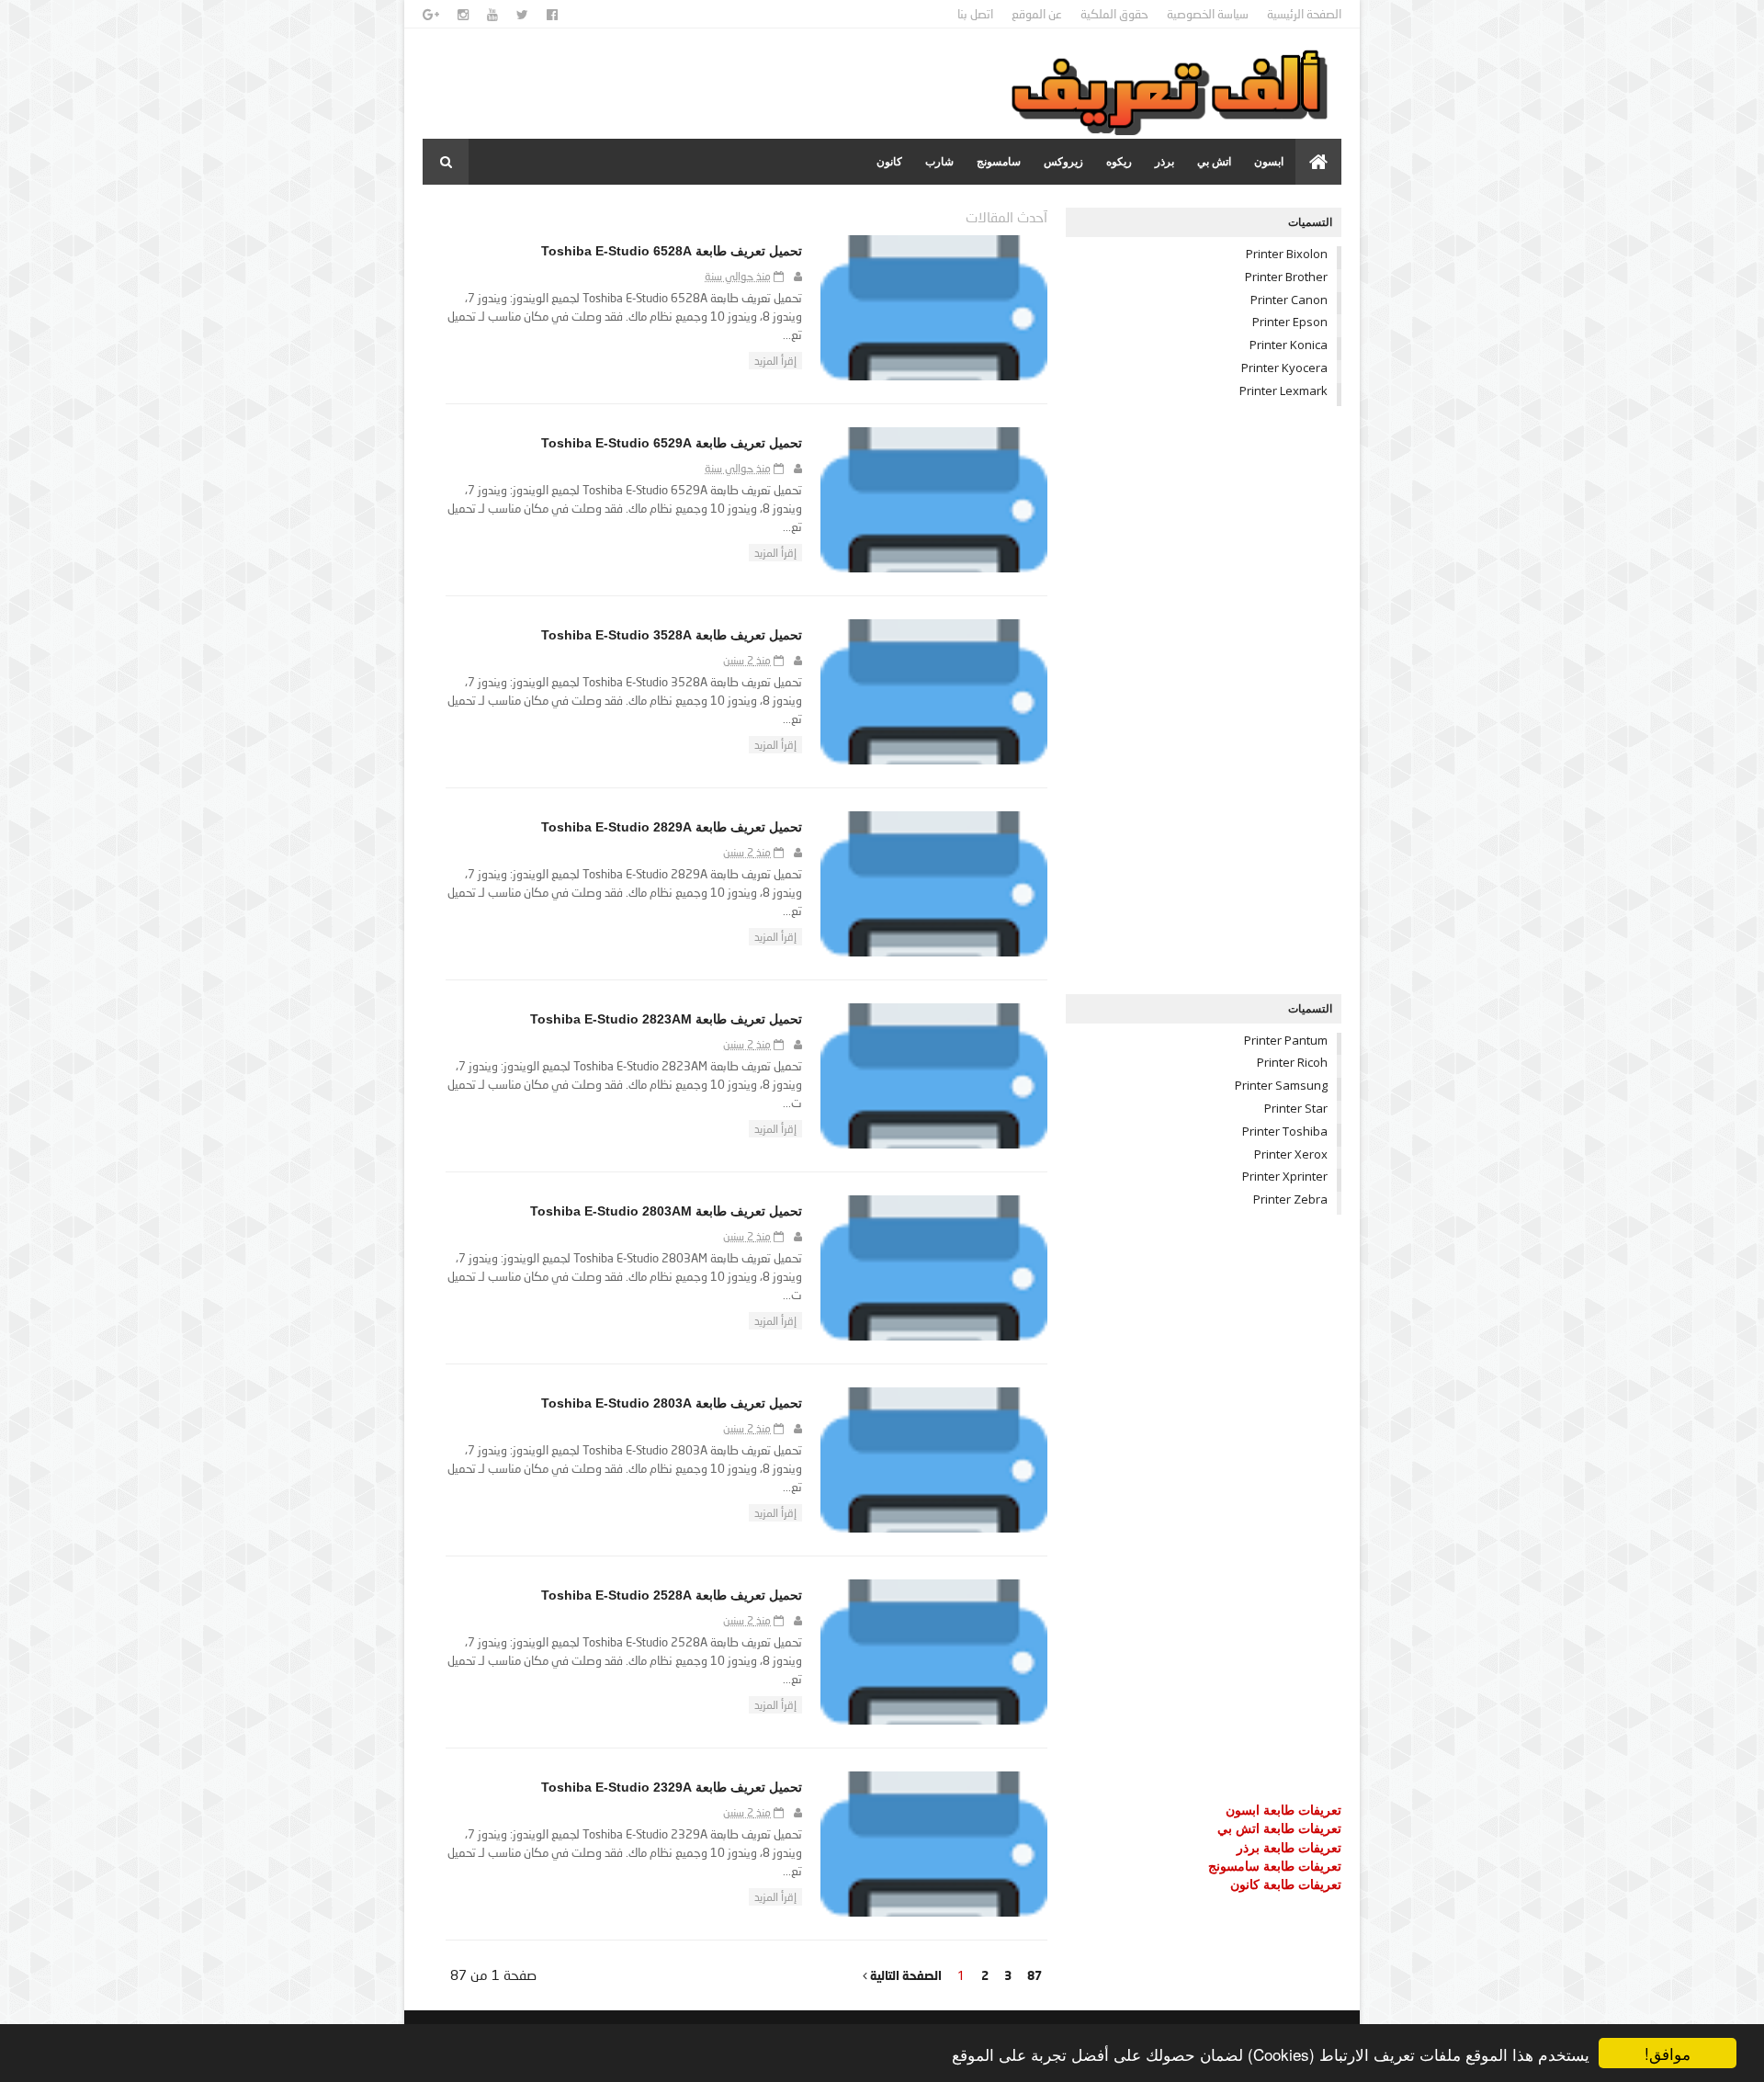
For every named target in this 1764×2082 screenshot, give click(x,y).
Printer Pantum (1286, 1040)
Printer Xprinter (1285, 1176)
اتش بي (1214, 162)
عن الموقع (1037, 14)
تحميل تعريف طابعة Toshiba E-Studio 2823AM (666, 1019)
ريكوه (1119, 162)
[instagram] (463, 15)
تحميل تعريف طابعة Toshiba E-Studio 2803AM (666, 1211)
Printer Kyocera (1284, 368)
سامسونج (999, 162)
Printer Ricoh (1292, 1062)
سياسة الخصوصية (1208, 14)
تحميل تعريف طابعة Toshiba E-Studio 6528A (672, 251)
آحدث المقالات (1006, 217)
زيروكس (1063, 162)
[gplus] (431, 15)
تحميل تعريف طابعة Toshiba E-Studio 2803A (672, 1403)
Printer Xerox (1291, 1154)
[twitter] (522, 15)
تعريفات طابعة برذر (1289, 1847)
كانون (889, 162)
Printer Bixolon (1287, 254)
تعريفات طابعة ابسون (1283, 1810)
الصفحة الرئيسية (1304, 14)
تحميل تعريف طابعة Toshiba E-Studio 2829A (672, 827)
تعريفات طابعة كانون (1286, 1884)
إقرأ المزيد (775, 361)
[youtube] (492, 15)
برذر (1165, 162)
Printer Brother (1286, 277)
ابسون (1269, 162)
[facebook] (552, 15)
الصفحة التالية (905, 1975)
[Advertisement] (1204, 700)
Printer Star (1296, 1108)
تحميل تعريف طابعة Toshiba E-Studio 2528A (672, 1595)
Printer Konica (1289, 345)
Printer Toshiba (1285, 1131)
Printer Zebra (1290, 1199)
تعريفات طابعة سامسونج (1275, 1866)
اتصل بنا (975, 14)
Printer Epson (1290, 322)
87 (1035, 1975)
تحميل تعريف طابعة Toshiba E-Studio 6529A (672, 443)
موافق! (1668, 2053)
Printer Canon (1289, 300)
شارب (939, 162)
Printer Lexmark (1283, 390)
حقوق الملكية (1114, 14)
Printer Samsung (1281, 1085)
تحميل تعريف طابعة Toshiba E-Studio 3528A (672, 635)
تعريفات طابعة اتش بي (1279, 1828)
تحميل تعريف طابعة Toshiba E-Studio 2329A (672, 1787)
